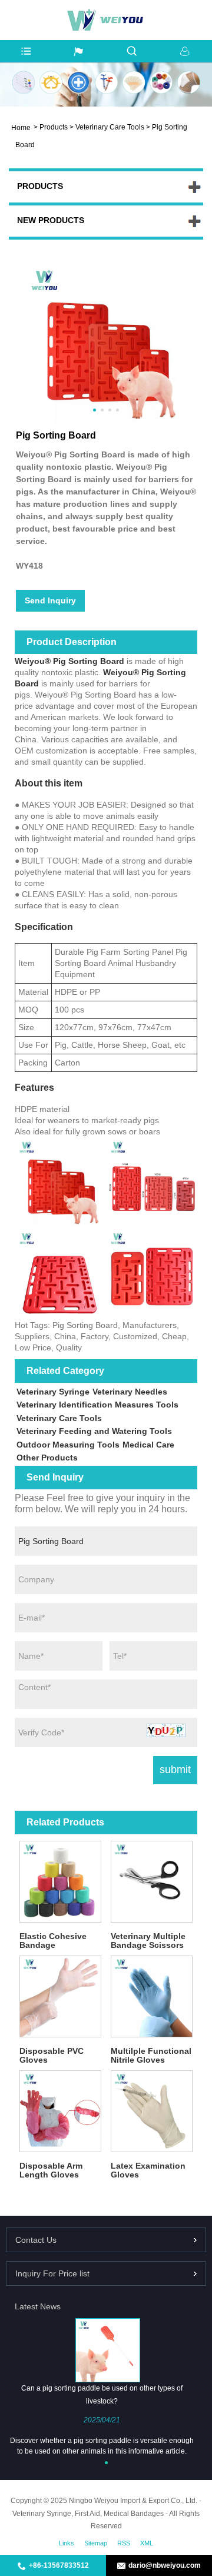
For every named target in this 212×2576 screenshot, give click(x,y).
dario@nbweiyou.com (165, 2565)
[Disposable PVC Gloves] (60, 1996)
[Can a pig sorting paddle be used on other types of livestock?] (107, 2350)
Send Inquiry (50, 600)
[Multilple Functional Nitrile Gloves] (152, 1996)
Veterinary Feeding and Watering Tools (94, 1431)
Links (67, 2543)
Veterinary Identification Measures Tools (97, 1405)
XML (147, 2543)
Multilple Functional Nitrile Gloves (151, 2055)
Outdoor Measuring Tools (68, 1445)
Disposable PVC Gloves (52, 2055)
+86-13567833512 (59, 2565)
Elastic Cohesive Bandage (53, 1941)
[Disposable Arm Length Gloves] (60, 2111)
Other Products (47, 1458)
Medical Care (148, 1445)
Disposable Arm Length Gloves (51, 2170)
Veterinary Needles (130, 1392)
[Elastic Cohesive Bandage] (60, 1882)
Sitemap (96, 2543)
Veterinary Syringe (53, 1392)
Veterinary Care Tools (110, 127)
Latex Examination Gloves (148, 2170)
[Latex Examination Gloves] (152, 2111)
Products (54, 127)
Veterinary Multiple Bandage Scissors (148, 1941)
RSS (124, 2543)
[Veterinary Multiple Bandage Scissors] (152, 1882)
